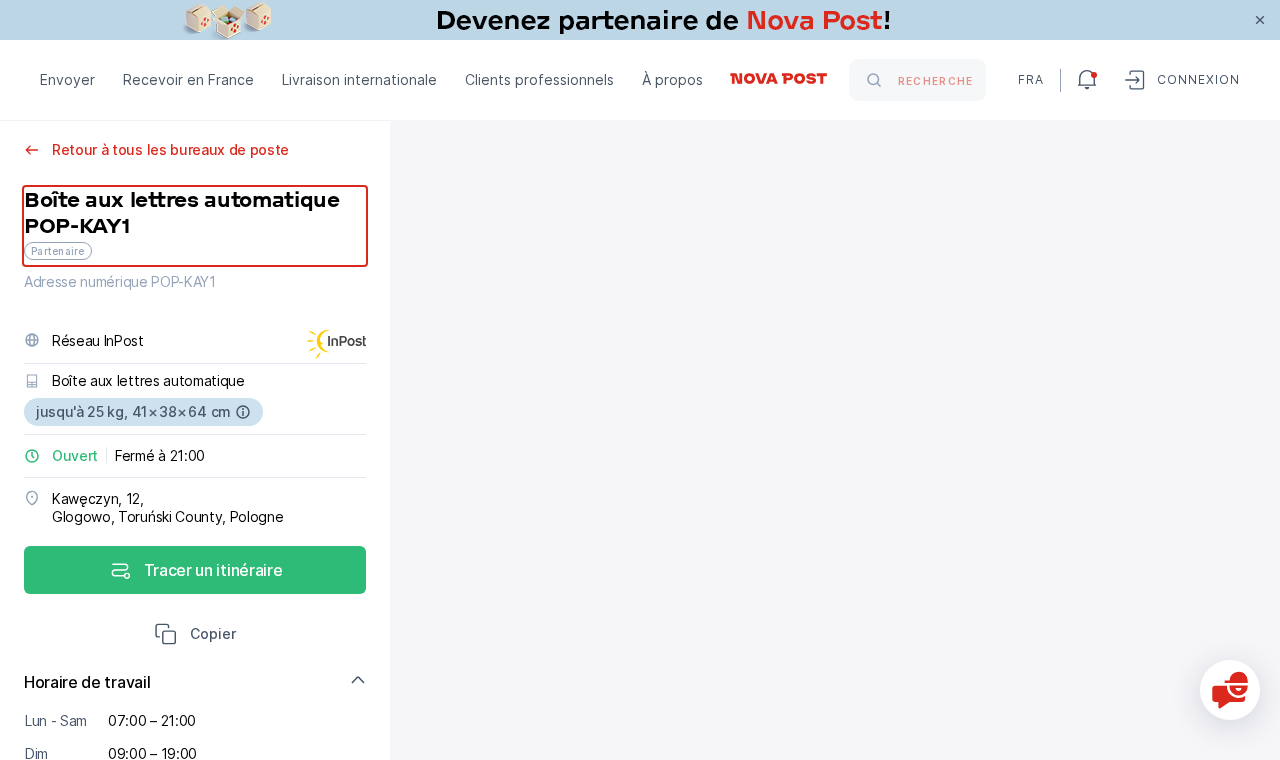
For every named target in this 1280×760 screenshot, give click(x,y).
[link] (640, 20)
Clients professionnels (539, 79)
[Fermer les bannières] (1260, 20)
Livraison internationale (359, 79)
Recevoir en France (188, 79)
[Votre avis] (1230, 690)
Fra (1031, 79)
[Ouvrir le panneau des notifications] (1087, 80)
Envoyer (67, 79)
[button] (195, 636)
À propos (672, 79)
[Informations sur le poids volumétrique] (243, 412)
